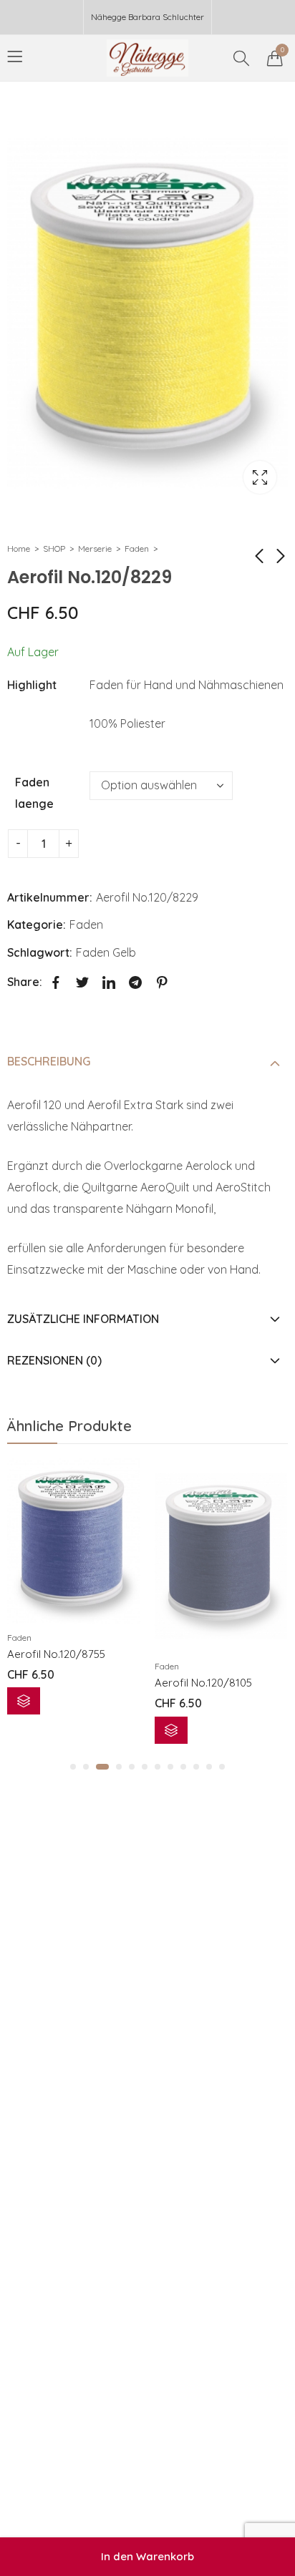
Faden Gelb (106, 952)
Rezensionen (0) (54, 1360)
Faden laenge (34, 793)
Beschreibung (49, 1061)
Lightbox (260, 477)
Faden (137, 548)
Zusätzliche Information (83, 1319)
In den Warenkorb (147, 2556)
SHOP (54, 548)
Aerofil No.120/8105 (203, 1683)
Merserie (95, 548)
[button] (73, 1767)
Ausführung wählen (24, 1701)
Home (19, 548)
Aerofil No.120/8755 (56, 1654)
